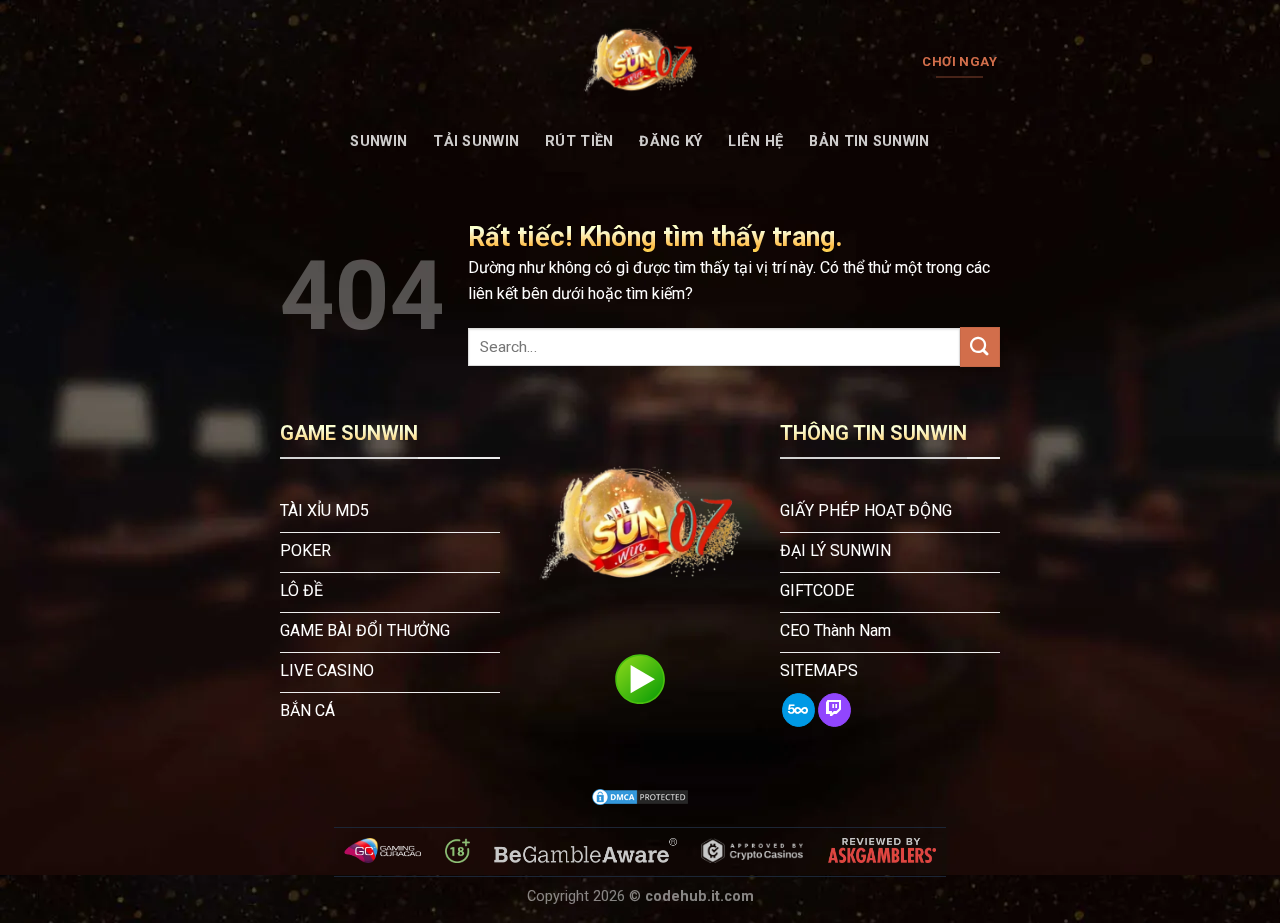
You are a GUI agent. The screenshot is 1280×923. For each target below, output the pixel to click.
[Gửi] (980, 346)
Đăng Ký (670, 141)
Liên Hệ (755, 141)
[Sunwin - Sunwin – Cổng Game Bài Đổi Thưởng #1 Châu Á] (640, 62)
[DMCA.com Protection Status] (639, 797)
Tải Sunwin (476, 141)
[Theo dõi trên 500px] (798, 710)
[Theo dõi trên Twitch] (834, 710)
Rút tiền (579, 141)
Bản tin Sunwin (869, 141)
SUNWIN (378, 141)
